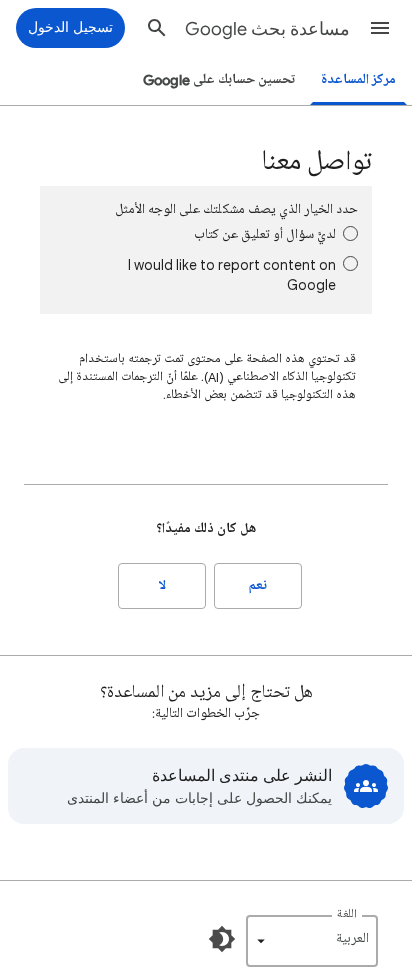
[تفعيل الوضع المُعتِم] (222, 939)
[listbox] (312, 941)
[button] (380, 28)
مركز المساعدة (358, 79)
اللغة (347, 914)
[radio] (350, 233)
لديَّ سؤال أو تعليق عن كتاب (265, 234)
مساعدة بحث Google (267, 29)
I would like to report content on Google (232, 274)
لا (162, 585)
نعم (258, 585)
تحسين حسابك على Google (219, 79)
